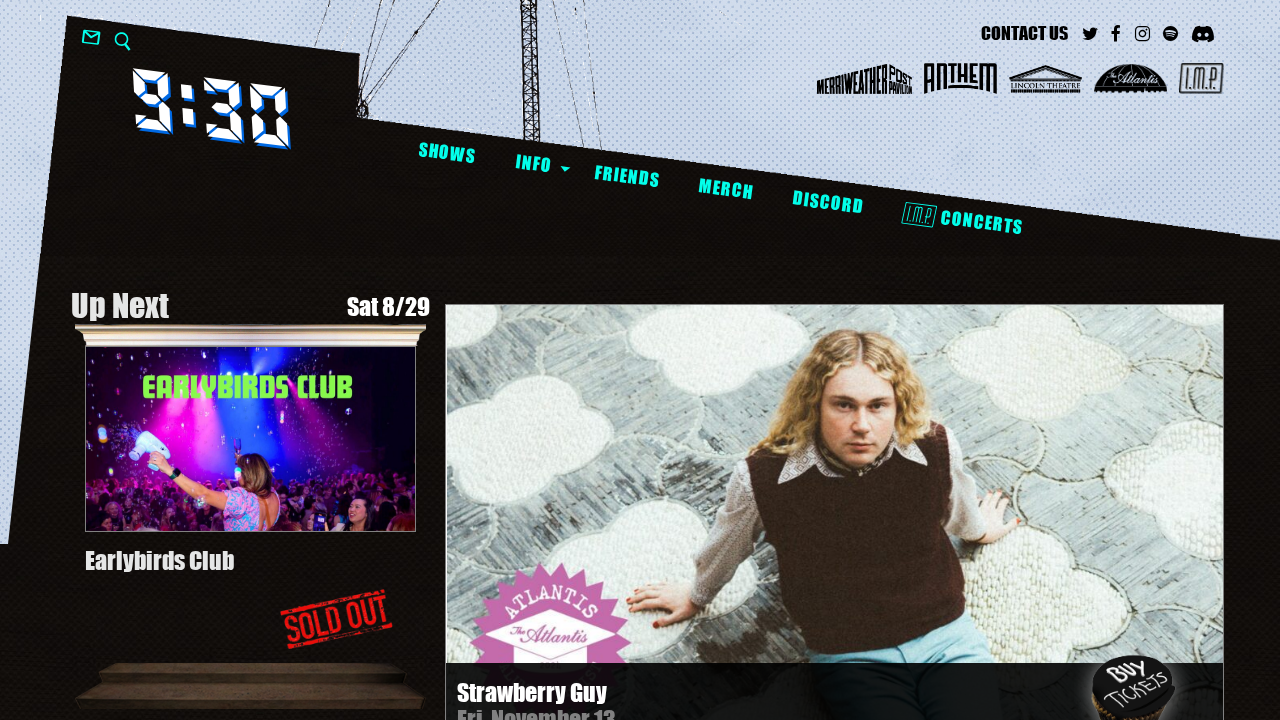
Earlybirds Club (159, 561)
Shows (447, 152)
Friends (626, 176)
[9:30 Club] (211, 108)
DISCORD (827, 202)
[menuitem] (446, 153)
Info (533, 163)
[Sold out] (336, 619)
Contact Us (1024, 33)
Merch (725, 188)
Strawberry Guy (532, 692)
